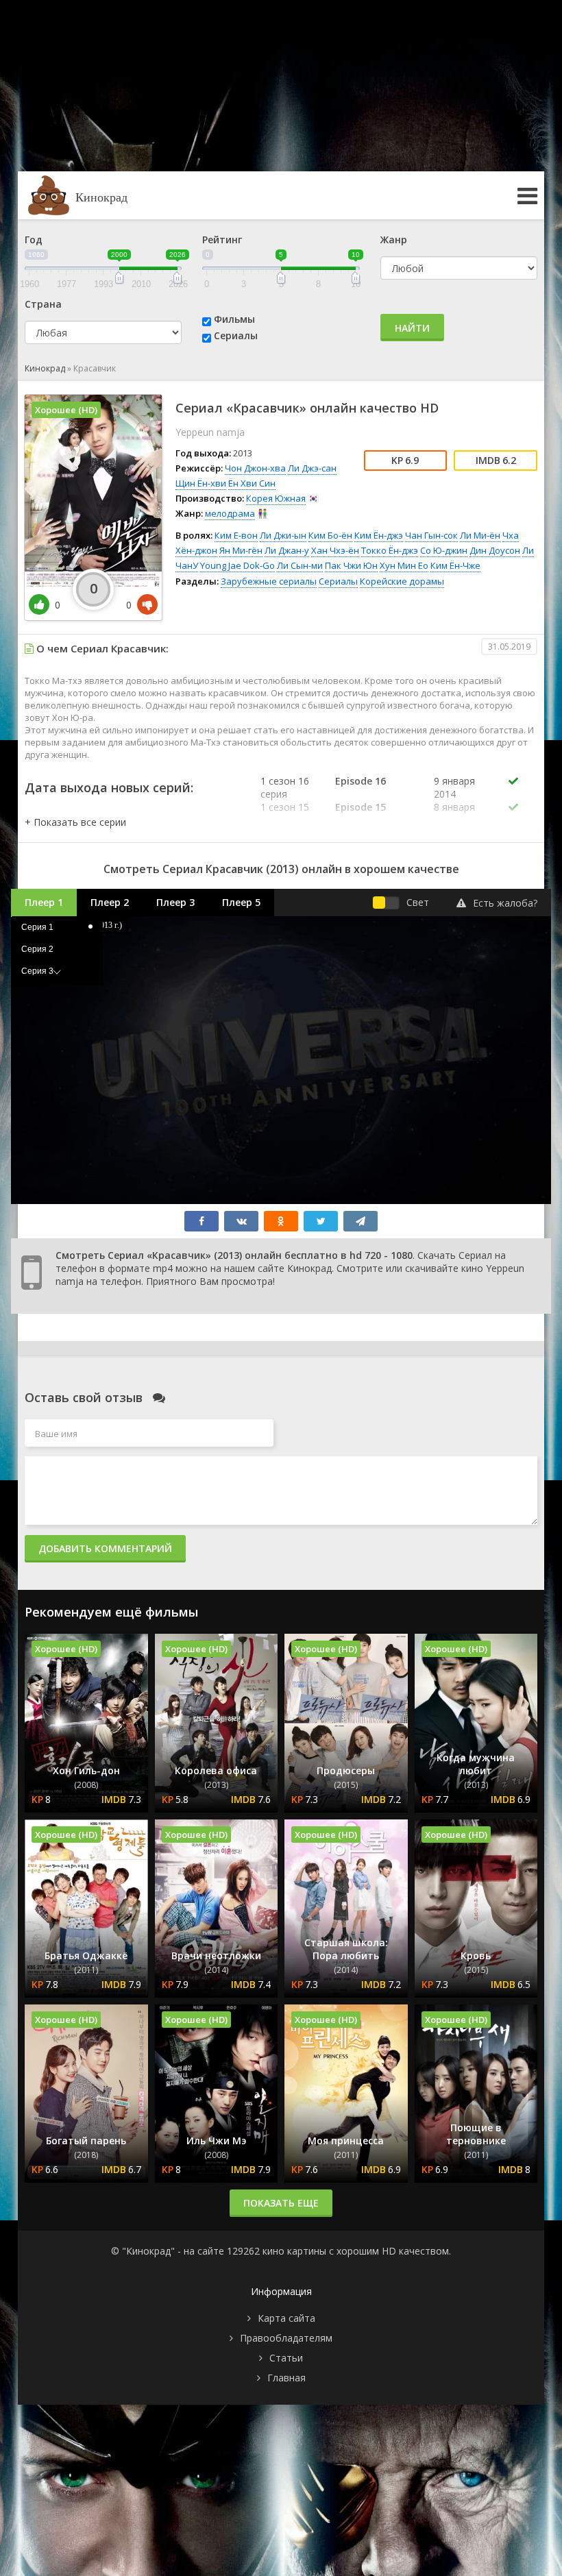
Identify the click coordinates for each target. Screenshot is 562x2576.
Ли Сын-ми (300, 565)
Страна (43, 304)
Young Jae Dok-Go (237, 565)
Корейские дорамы (402, 581)
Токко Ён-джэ (390, 550)
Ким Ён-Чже (455, 565)
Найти (412, 328)
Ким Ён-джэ (379, 535)
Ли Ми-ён (480, 535)
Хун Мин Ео (404, 565)
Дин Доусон (495, 550)
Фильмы (234, 319)
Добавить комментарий (105, 1548)
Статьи (286, 2358)
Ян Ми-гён (241, 550)
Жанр (394, 240)
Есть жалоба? (505, 903)
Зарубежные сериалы (269, 581)
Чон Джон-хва (255, 468)
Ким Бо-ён (330, 535)
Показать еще (281, 2203)
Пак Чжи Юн (351, 565)
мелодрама (230, 513)
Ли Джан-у (287, 550)
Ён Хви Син (252, 483)
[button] (75, 822)
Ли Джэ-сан (312, 468)
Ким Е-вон (236, 535)
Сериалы (236, 335)
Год (34, 240)
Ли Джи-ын (283, 535)
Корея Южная (276, 498)
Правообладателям (286, 2338)
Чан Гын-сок (431, 535)
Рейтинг (222, 240)
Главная (286, 2378)
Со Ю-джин (444, 550)
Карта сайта (286, 2318)
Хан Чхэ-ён (335, 550)
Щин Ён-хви (201, 483)
